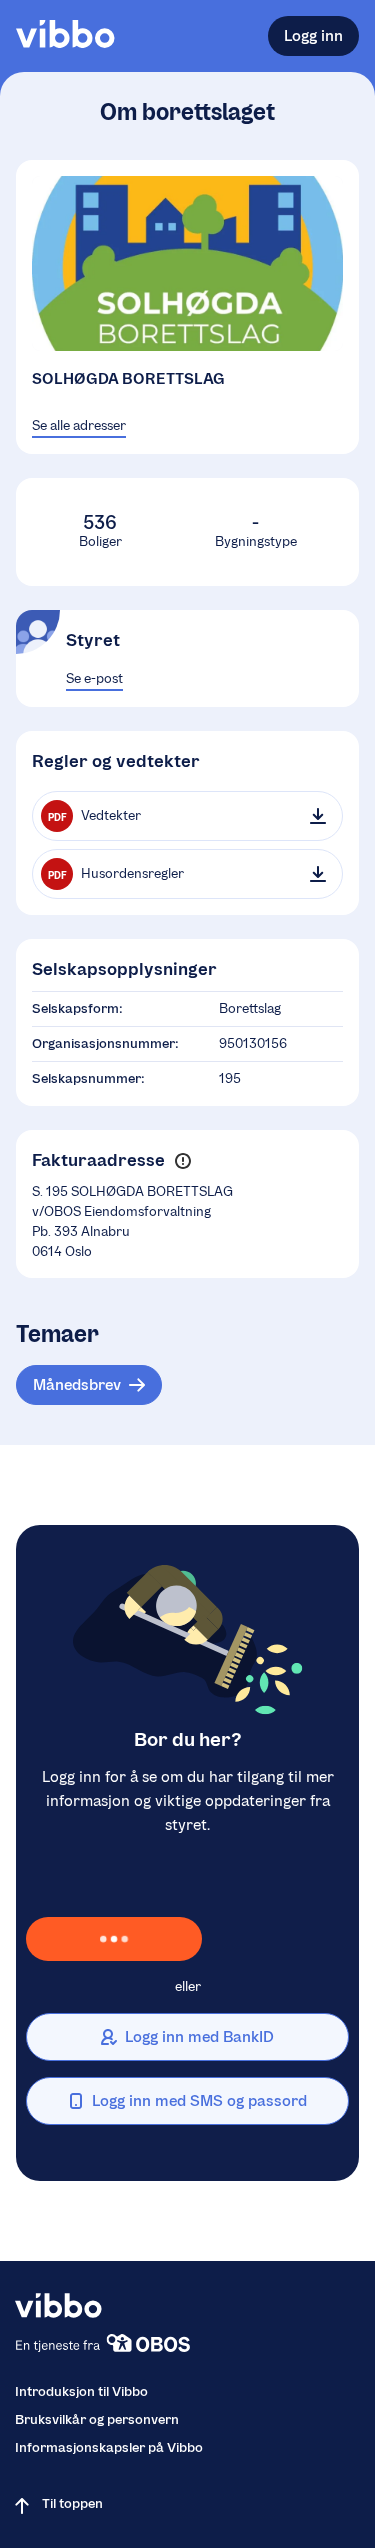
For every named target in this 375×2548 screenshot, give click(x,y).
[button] (182, 1161)
